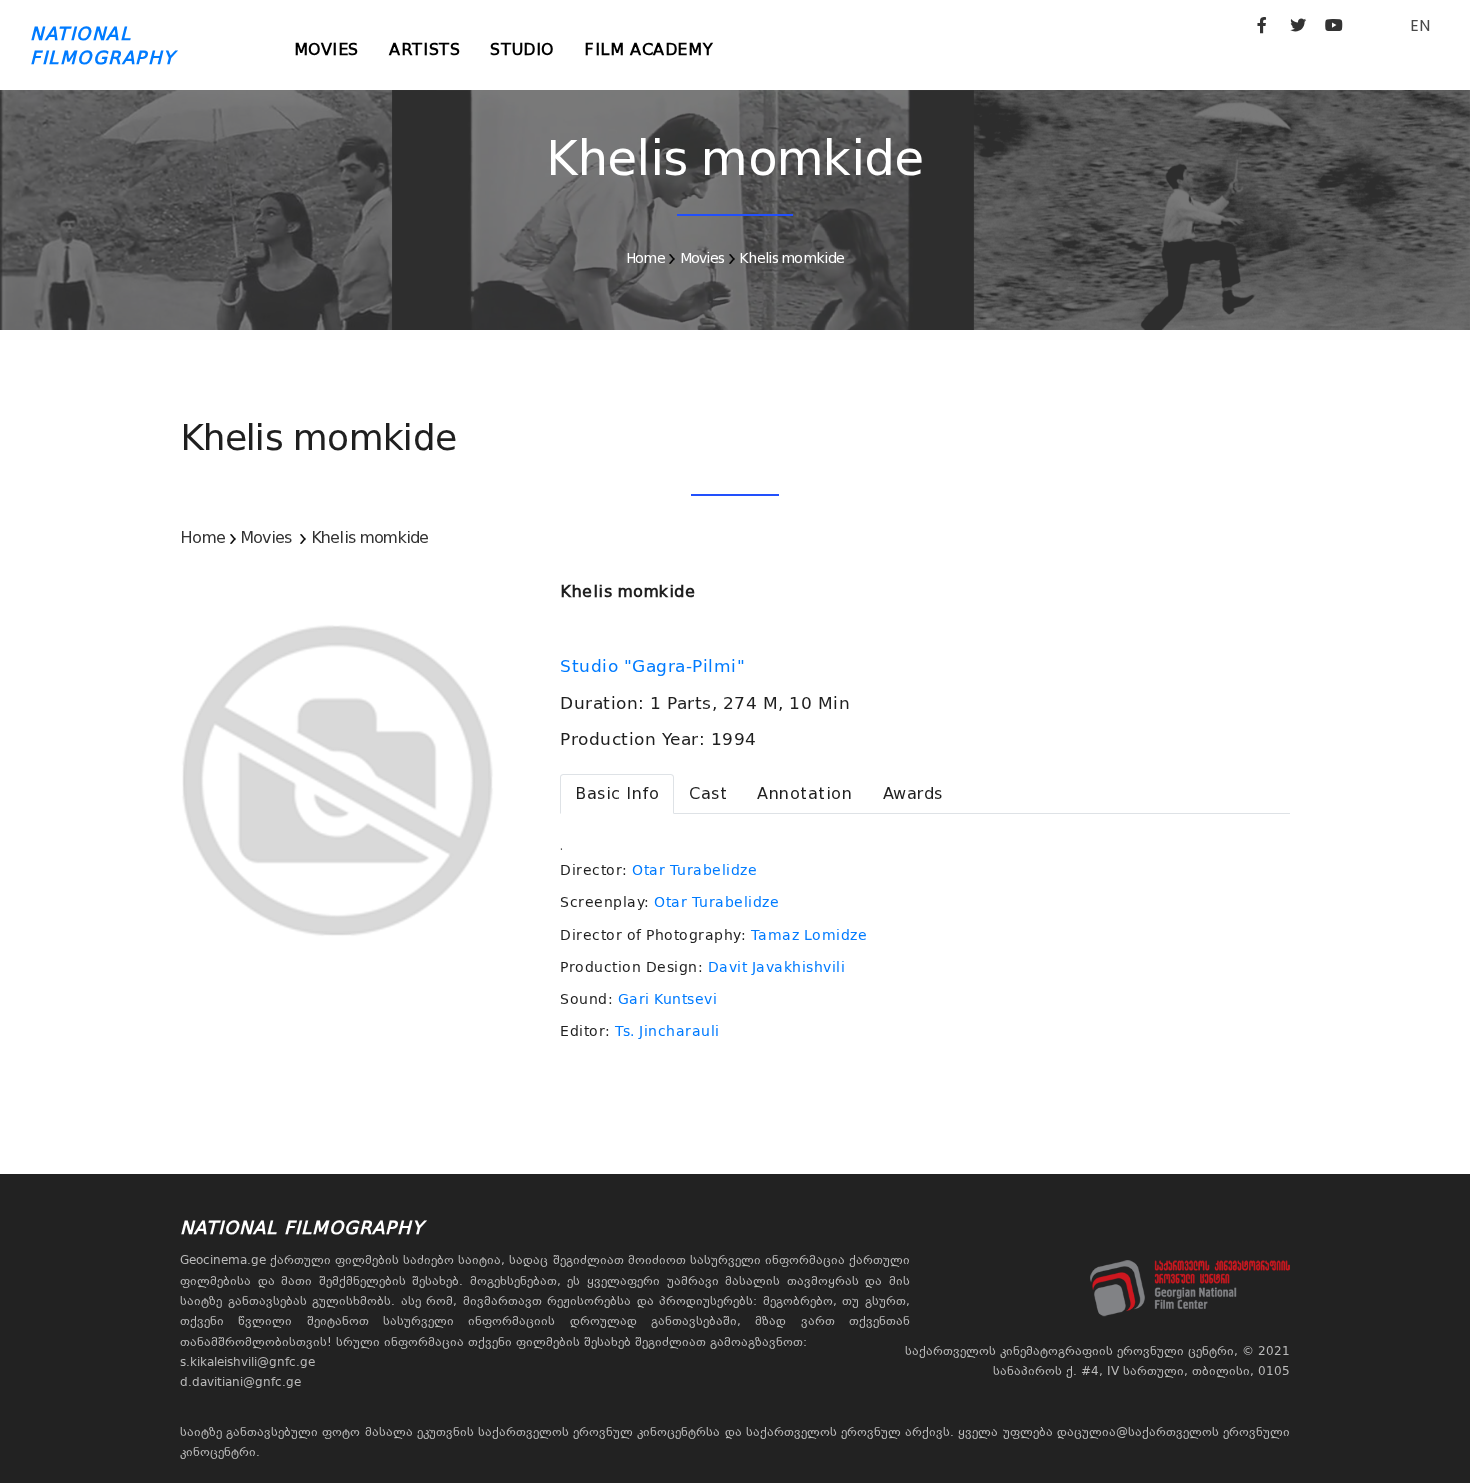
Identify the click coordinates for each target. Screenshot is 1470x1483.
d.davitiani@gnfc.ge (240, 1382)
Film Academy (648, 49)
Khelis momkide (791, 258)
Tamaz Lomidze (809, 935)
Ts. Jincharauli (667, 1031)
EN (1420, 25)
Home (645, 258)
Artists (424, 49)
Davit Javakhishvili (777, 967)
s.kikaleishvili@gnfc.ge (247, 1362)
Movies (327, 49)
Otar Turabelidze (694, 870)
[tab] (617, 794)
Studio (522, 49)
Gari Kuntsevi (668, 999)
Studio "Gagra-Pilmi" (655, 666)
